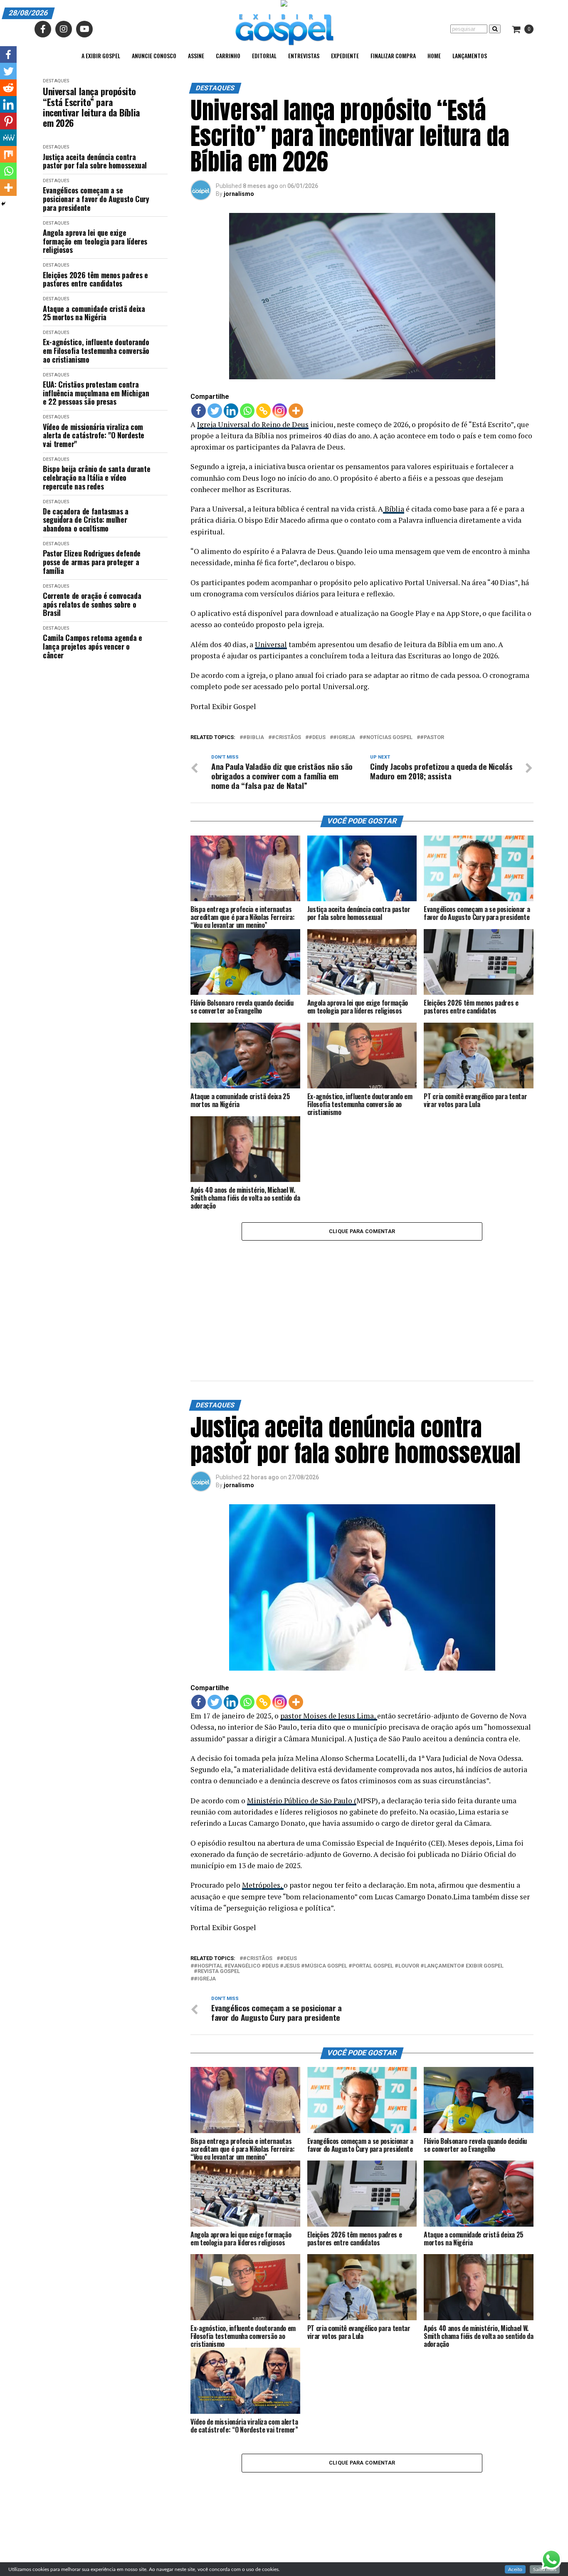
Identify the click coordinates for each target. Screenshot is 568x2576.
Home (434, 56)
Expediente (345, 56)
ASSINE (196, 56)
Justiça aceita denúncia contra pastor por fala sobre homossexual (95, 161)
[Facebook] (199, 411)
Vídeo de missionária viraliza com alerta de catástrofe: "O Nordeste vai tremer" (94, 435)
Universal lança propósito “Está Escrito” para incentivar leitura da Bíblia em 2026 (91, 107)
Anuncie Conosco (154, 56)
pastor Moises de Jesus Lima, (329, 1613)
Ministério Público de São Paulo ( (302, 1698)
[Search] (495, 29)
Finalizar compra (393, 56)
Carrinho (228, 56)
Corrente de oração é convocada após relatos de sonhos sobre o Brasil (92, 604)
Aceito (515, 2569)
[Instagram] (280, 411)
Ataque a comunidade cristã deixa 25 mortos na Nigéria (94, 313)
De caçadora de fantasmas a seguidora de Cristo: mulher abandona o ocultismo (86, 520)
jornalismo (239, 194)
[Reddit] (8, 88)
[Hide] (3, 204)
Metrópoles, (263, 1783)
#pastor (432, 738)
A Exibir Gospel (101, 56)
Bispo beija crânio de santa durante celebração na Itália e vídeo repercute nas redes (96, 477)
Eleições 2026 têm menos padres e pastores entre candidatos (95, 279)
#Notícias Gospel (388, 738)
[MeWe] (8, 138)
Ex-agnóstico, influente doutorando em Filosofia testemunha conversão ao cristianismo (96, 351)
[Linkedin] (231, 411)
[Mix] (8, 154)
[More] (296, 411)
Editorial (264, 56)
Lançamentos (470, 56)
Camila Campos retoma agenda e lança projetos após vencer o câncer (93, 646)
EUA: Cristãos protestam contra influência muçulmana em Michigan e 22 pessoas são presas (96, 393)
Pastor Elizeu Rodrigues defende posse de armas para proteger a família (92, 562)
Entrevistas (304, 56)
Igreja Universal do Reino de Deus (253, 424)
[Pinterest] (8, 121)
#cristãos (286, 738)
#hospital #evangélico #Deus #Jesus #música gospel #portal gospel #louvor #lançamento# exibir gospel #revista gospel (349, 1866)
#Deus (317, 738)
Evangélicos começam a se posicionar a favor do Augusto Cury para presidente (96, 199)
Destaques (56, 81)
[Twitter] (215, 411)
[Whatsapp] (247, 411)
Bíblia (394, 509)
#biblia (253, 738)
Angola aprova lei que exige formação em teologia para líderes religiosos (95, 241)
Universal (271, 644)
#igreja (344, 738)
